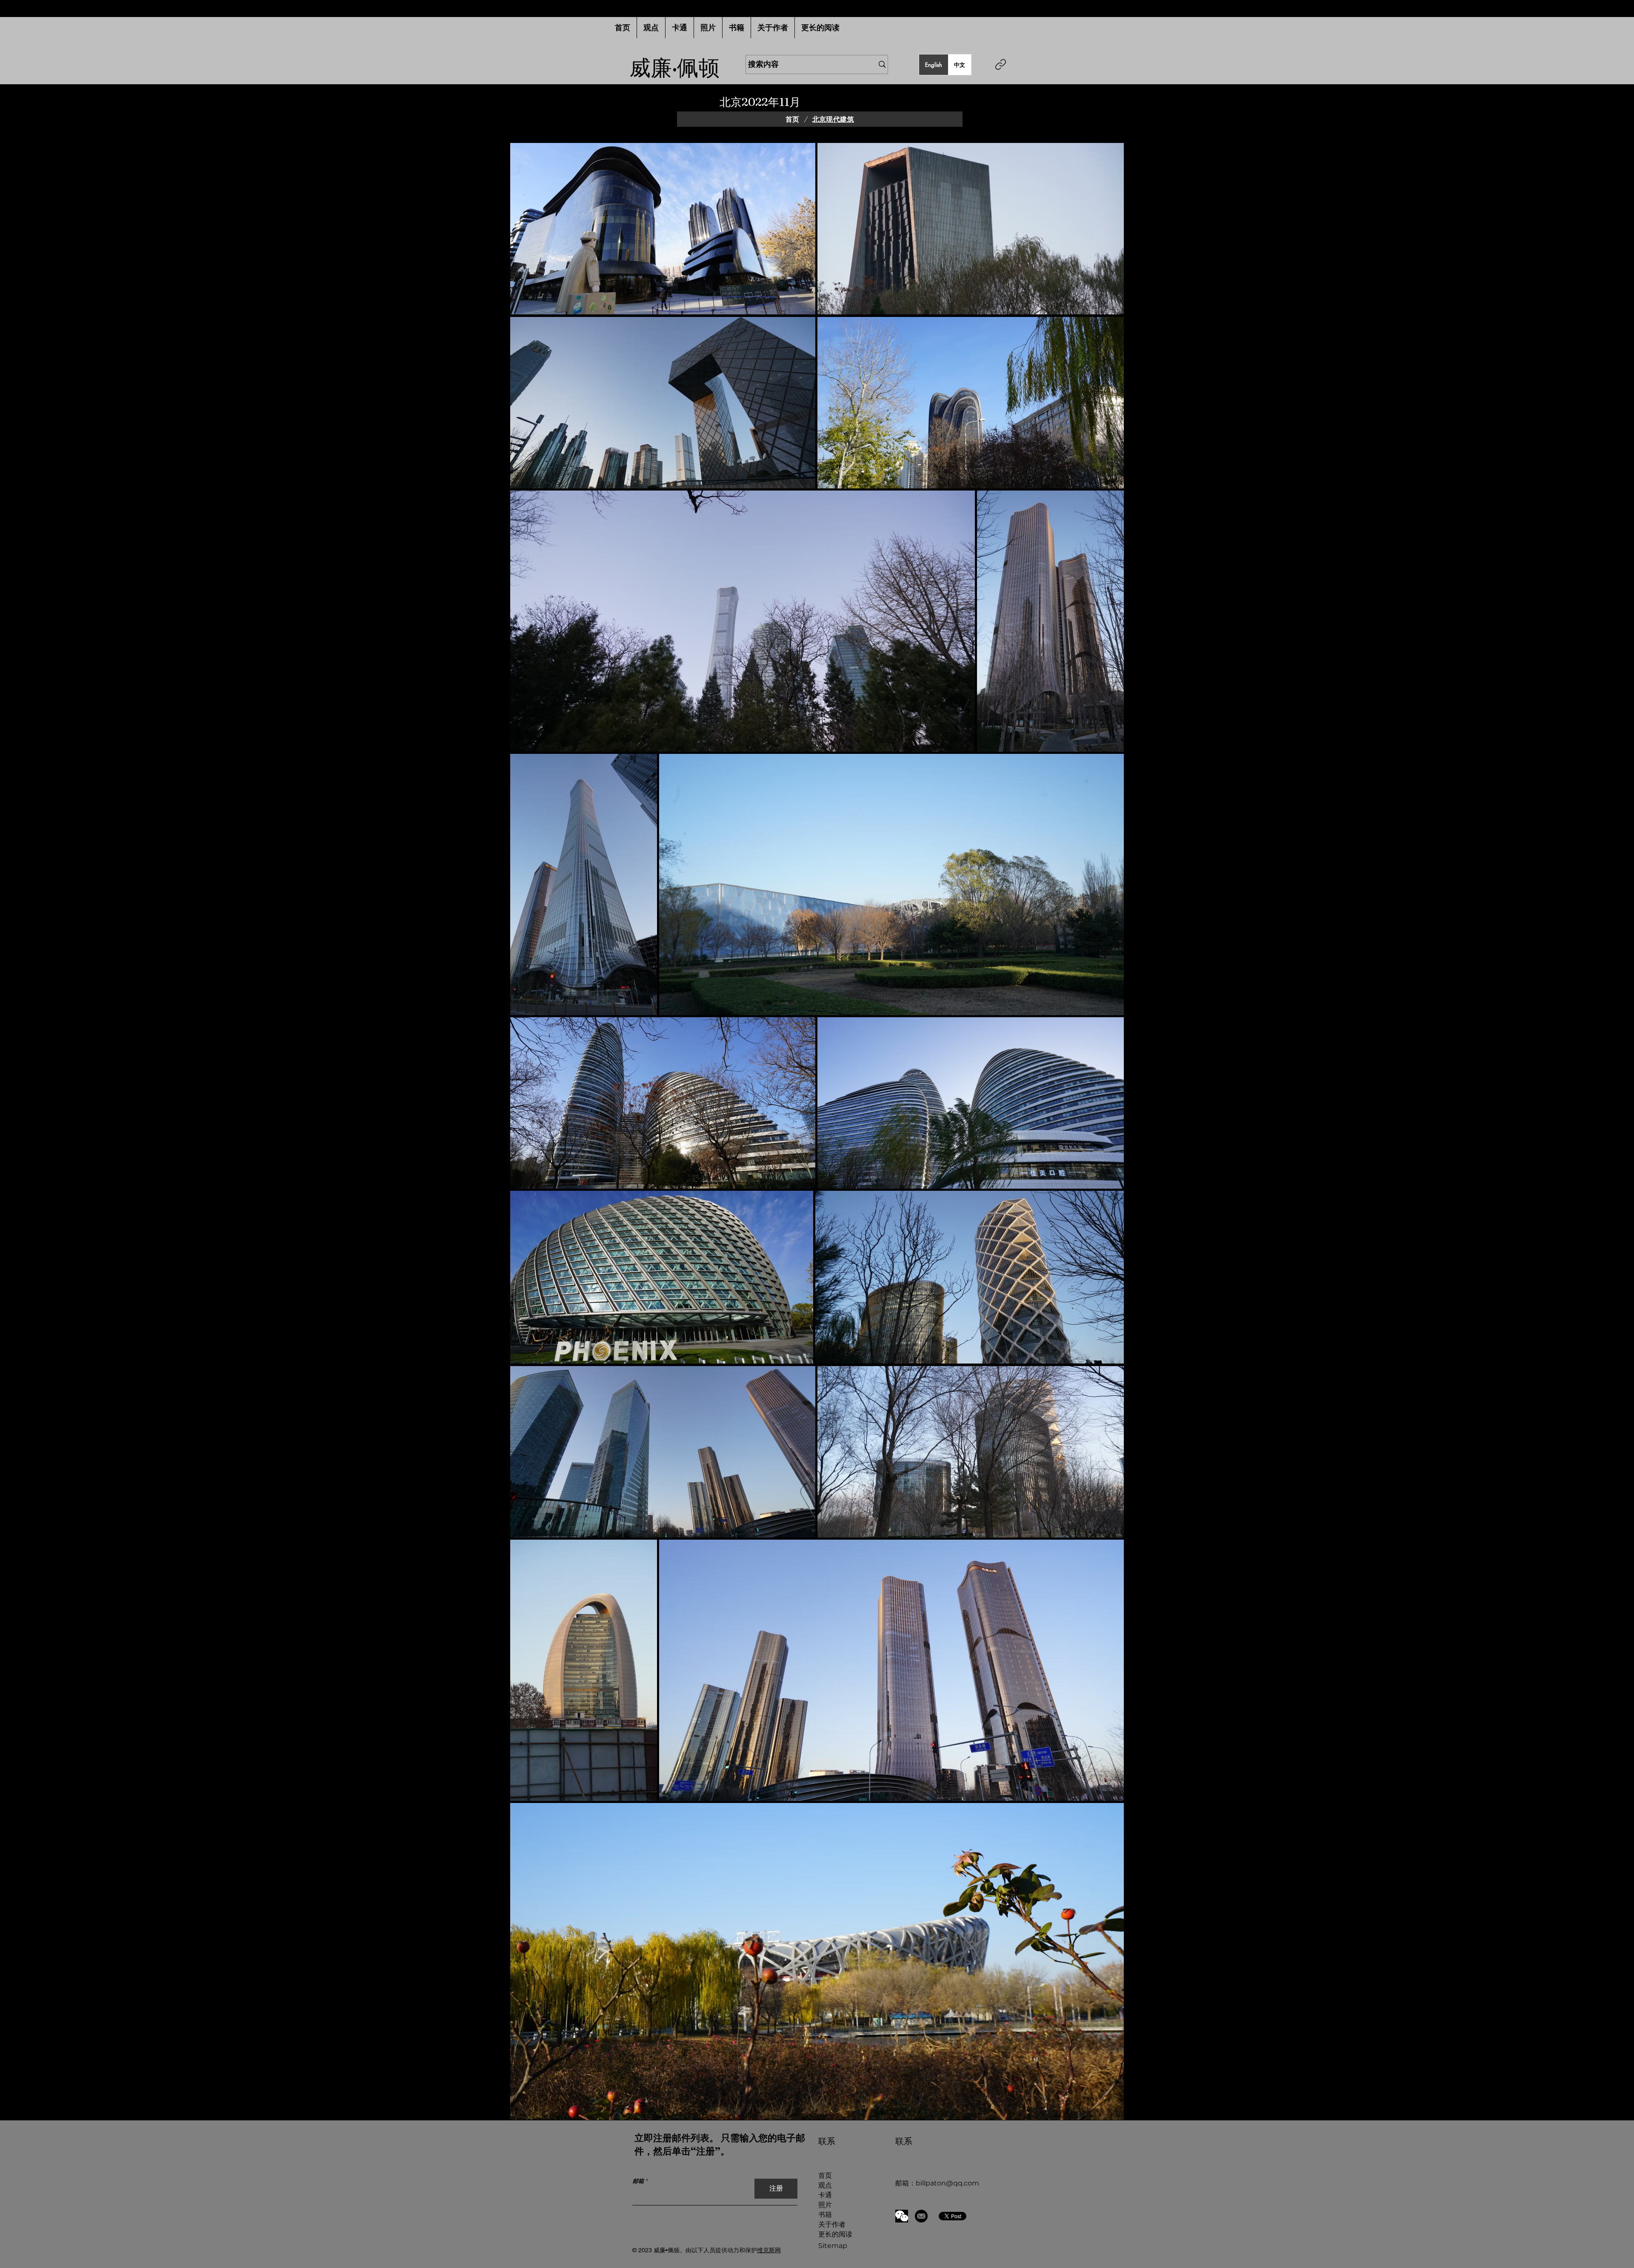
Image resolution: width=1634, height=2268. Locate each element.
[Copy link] (1001, 64)
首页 (825, 2175)
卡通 (825, 2195)
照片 (825, 2205)
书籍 (825, 2215)
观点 (825, 2185)
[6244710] (921, 2216)
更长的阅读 (835, 2234)
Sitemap (833, 2246)
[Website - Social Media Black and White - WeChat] (902, 2216)
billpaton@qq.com (947, 2183)
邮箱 (638, 2181)
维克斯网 (769, 2250)
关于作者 (832, 2224)
